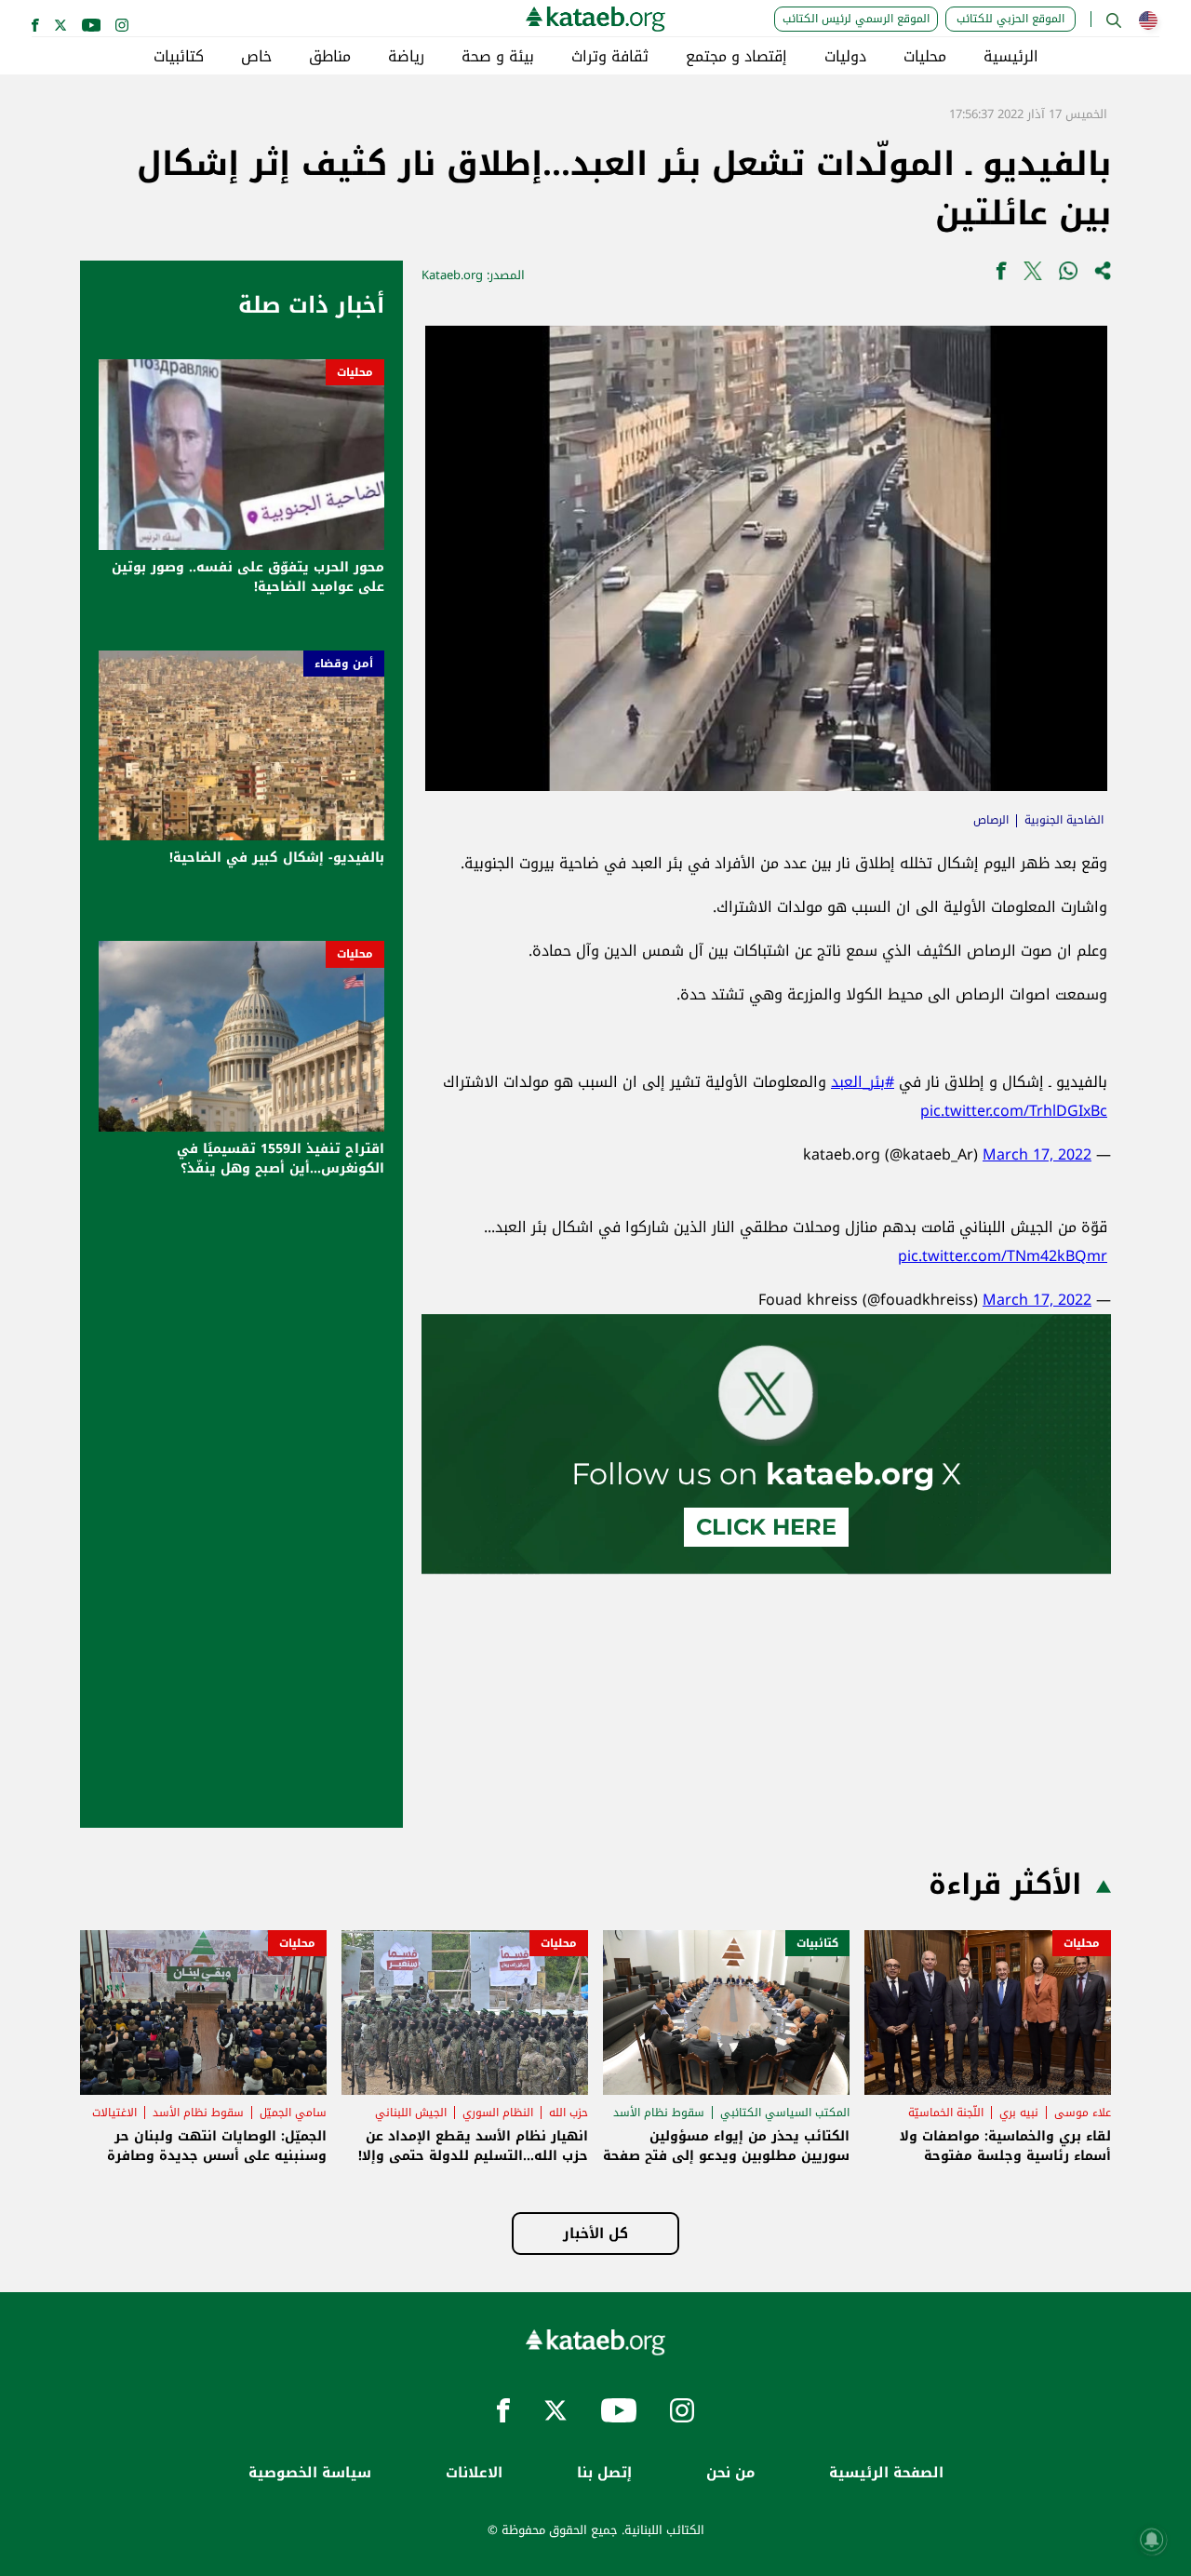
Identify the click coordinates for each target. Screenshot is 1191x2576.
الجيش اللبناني (411, 2113)
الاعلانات (474, 2473)
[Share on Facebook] (1001, 275)
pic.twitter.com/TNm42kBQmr (1003, 1256)
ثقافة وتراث (610, 57)
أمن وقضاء (344, 664)
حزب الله (569, 2113)
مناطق (330, 57)
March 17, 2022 (1037, 1154)
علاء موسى (1083, 2113)
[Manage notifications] (1152, 2540)
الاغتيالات (114, 2113)
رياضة (406, 57)
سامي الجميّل (293, 2113)
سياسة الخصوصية (310, 2473)
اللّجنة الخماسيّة (946, 2113)
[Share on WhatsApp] (1068, 275)
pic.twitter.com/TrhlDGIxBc (1014, 1111)
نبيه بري (1019, 2113)
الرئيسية (1011, 57)
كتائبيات (179, 57)
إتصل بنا (604, 2473)
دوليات (845, 57)
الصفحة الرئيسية (886, 2473)
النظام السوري (498, 2113)
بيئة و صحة (498, 57)
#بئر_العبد (863, 1082)
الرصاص (991, 820)
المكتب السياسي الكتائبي (785, 2113)
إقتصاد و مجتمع (736, 57)
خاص (256, 57)
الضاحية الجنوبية (1064, 820)
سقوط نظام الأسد (659, 2113)
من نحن (730, 2473)
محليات (925, 57)
